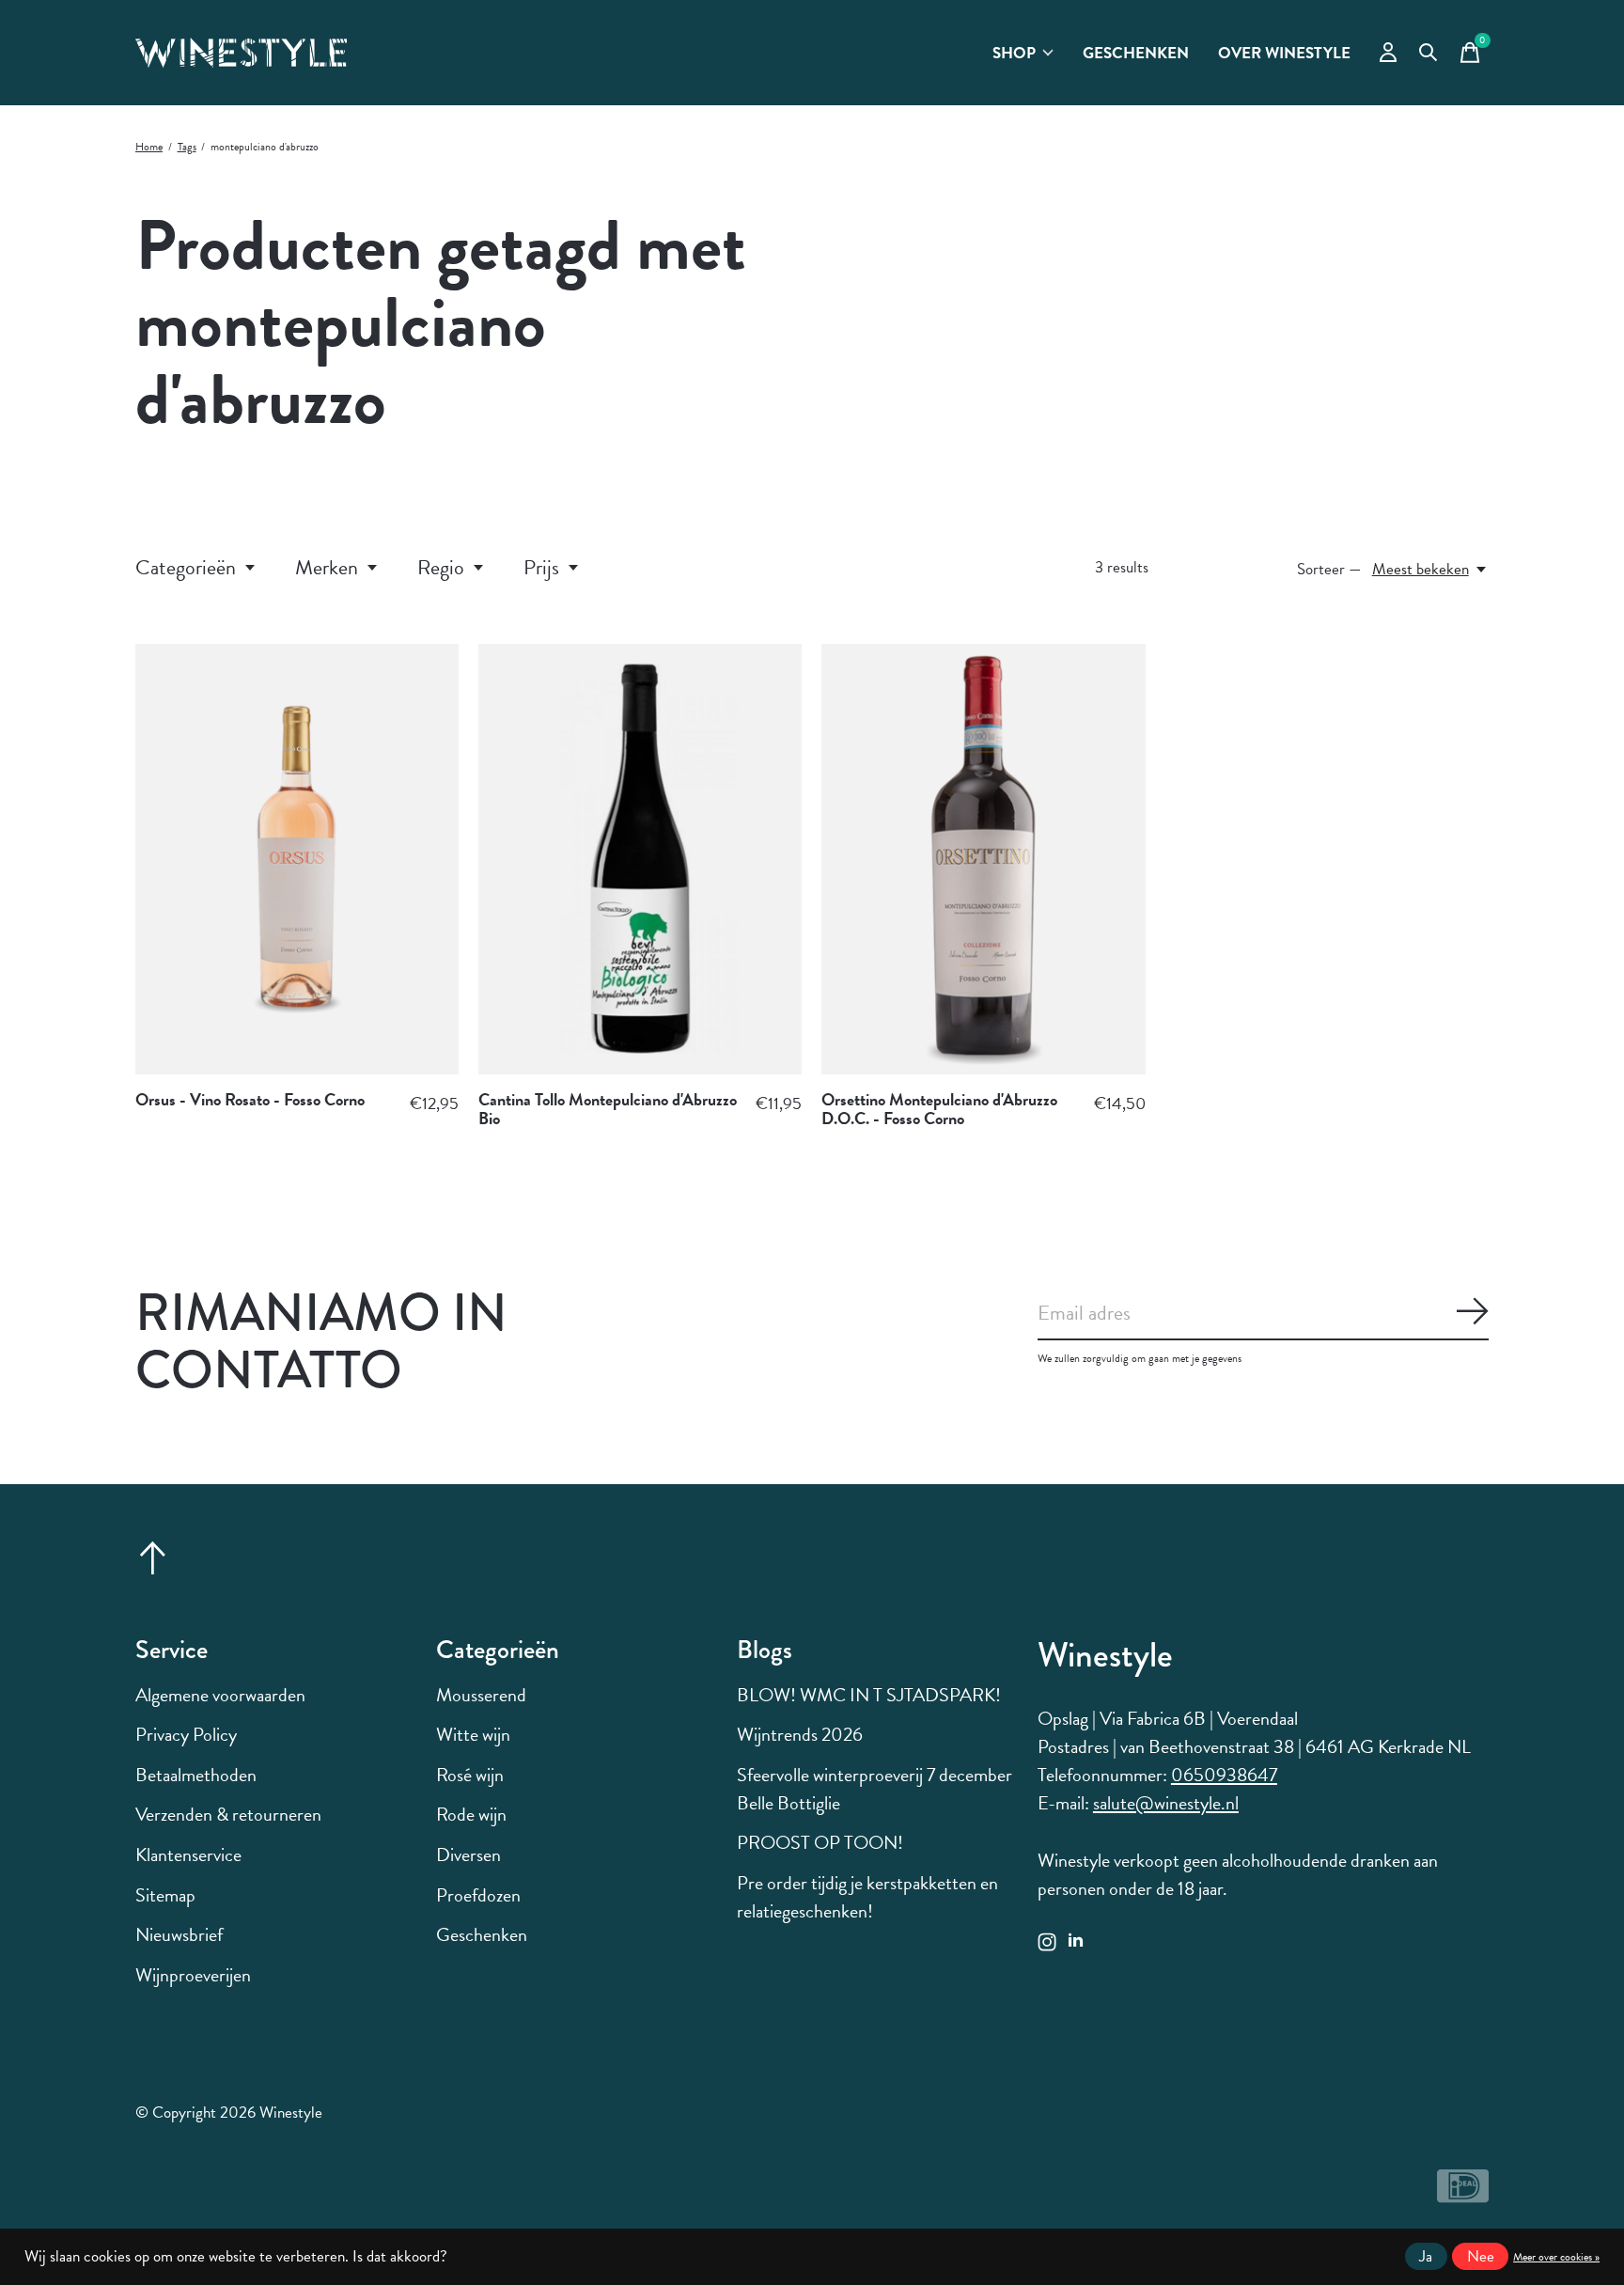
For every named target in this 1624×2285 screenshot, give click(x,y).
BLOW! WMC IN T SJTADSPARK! (869, 1695)
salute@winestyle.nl (1166, 1803)
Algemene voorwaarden (220, 1695)
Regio (441, 567)
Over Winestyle (1284, 53)
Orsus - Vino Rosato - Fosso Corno (250, 1099)
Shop (1014, 53)
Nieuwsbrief (179, 1934)
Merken (327, 567)
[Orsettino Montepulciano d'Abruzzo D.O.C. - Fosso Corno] (983, 859)
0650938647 (1224, 1775)
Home (149, 147)
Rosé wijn (470, 1775)
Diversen (468, 1855)
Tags (187, 147)
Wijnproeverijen (193, 1975)
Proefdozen (478, 1895)
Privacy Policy (186, 1734)
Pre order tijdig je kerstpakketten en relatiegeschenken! (867, 1897)
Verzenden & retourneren (228, 1814)
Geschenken (1136, 53)
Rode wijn (471, 1814)
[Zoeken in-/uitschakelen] (1429, 53)
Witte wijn (473, 1734)
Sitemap (165, 1895)
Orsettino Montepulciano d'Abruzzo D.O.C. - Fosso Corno (939, 1109)
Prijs (541, 567)
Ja (1426, 2256)
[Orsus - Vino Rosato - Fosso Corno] (297, 859)
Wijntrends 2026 (800, 1734)
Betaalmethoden (196, 1775)
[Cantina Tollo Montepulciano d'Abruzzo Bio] (640, 859)
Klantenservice (188, 1855)
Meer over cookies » (1556, 2257)
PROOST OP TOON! (820, 1842)
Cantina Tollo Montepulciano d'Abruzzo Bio (608, 1109)
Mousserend (481, 1695)
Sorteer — (1329, 569)
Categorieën (186, 567)
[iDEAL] (1463, 2194)
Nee (1481, 2256)
